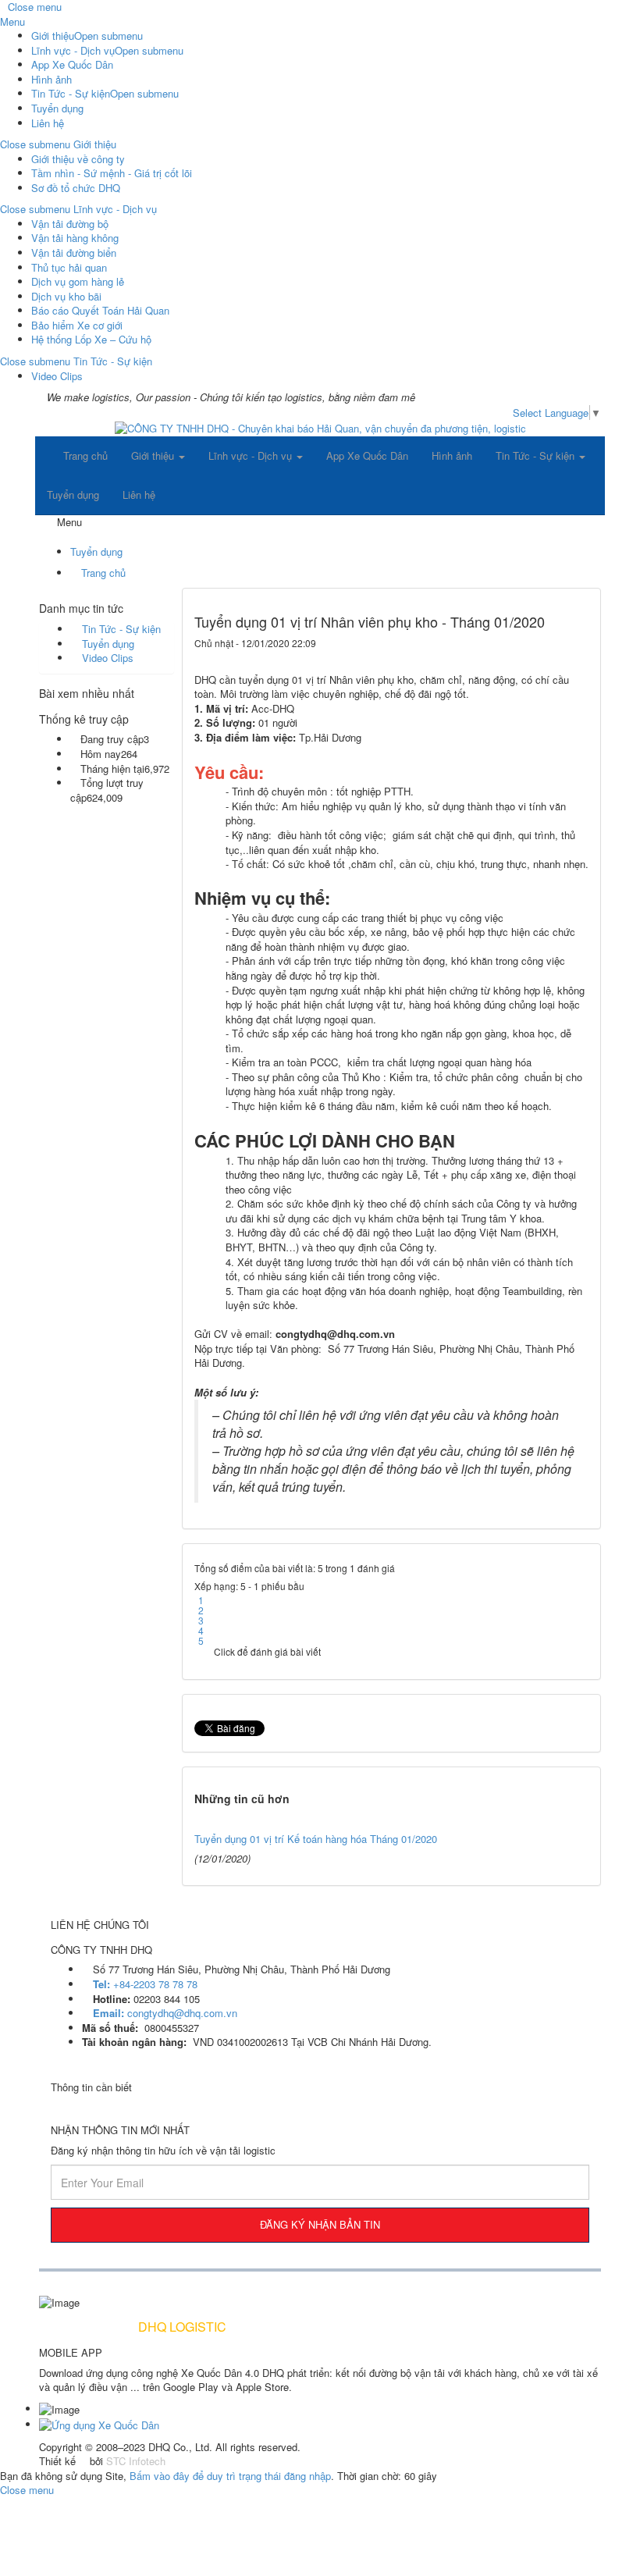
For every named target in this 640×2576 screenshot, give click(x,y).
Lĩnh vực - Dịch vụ (73, 50)
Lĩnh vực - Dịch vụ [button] (252, 455)
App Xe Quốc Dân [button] (367, 455)
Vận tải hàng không (75, 238)
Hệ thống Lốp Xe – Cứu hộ (91, 339)
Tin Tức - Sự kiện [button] (537, 455)
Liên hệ (48, 123)
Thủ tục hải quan (69, 267)
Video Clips (57, 376)
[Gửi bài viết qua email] (530, 658)
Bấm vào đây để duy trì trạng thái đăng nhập (230, 2476)
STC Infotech (136, 2461)
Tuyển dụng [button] (73, 495)
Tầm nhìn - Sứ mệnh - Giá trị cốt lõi (112, 173)
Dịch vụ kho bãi (66, 296)
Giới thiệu (53, 36)
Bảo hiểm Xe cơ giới (77, 325)
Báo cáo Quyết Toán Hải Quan (100, 310)
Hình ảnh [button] (452, 455)
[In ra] (554, 658)
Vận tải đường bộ (70, 224)
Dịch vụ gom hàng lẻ (78, 281)
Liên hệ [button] (139, 495)
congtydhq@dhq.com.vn (165, 2013)
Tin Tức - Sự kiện (71, 93)
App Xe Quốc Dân (72, 64)
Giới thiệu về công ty (78, 159)
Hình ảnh (52, 79)
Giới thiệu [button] (154, 455)
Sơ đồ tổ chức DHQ (76, 188)
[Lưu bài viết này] (578, 658)
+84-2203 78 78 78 (145, 1984)
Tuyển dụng (57, 108)
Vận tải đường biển (74, 253)
